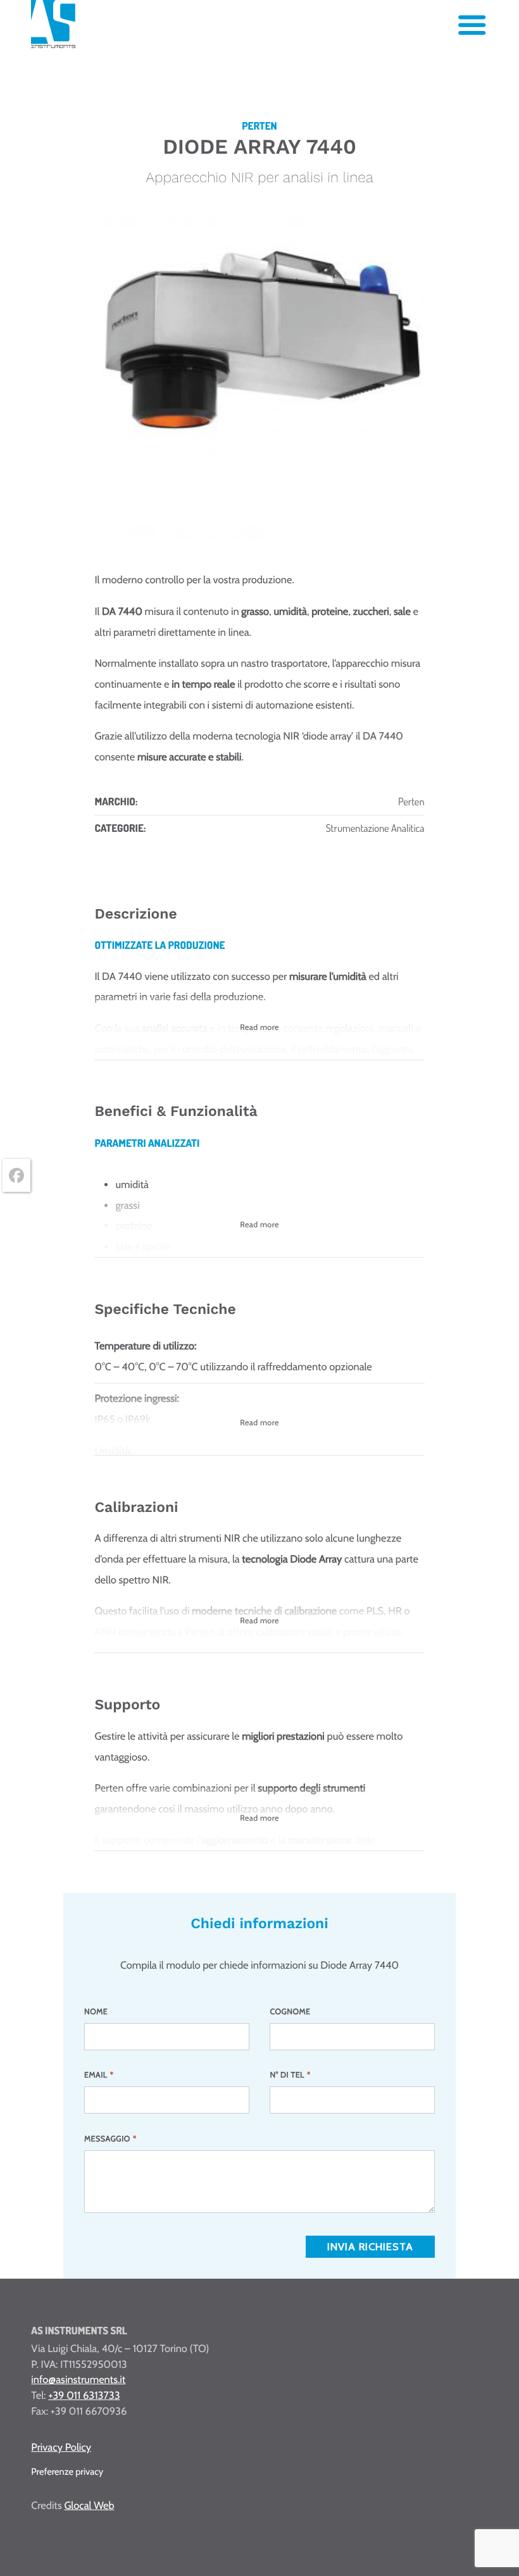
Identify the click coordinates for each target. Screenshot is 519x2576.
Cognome (290, 2012)
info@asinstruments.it (78, 2380)
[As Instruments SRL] (53, 45)
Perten (411, 801)
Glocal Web (89, 2506)
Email (99, 2075)
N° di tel (290, 2075)
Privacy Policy (61, 2448)
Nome (96, 2012)
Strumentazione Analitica (375, 828)
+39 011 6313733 (84, 2396)
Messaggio (110, 2139)
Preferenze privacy (67, 2472)
